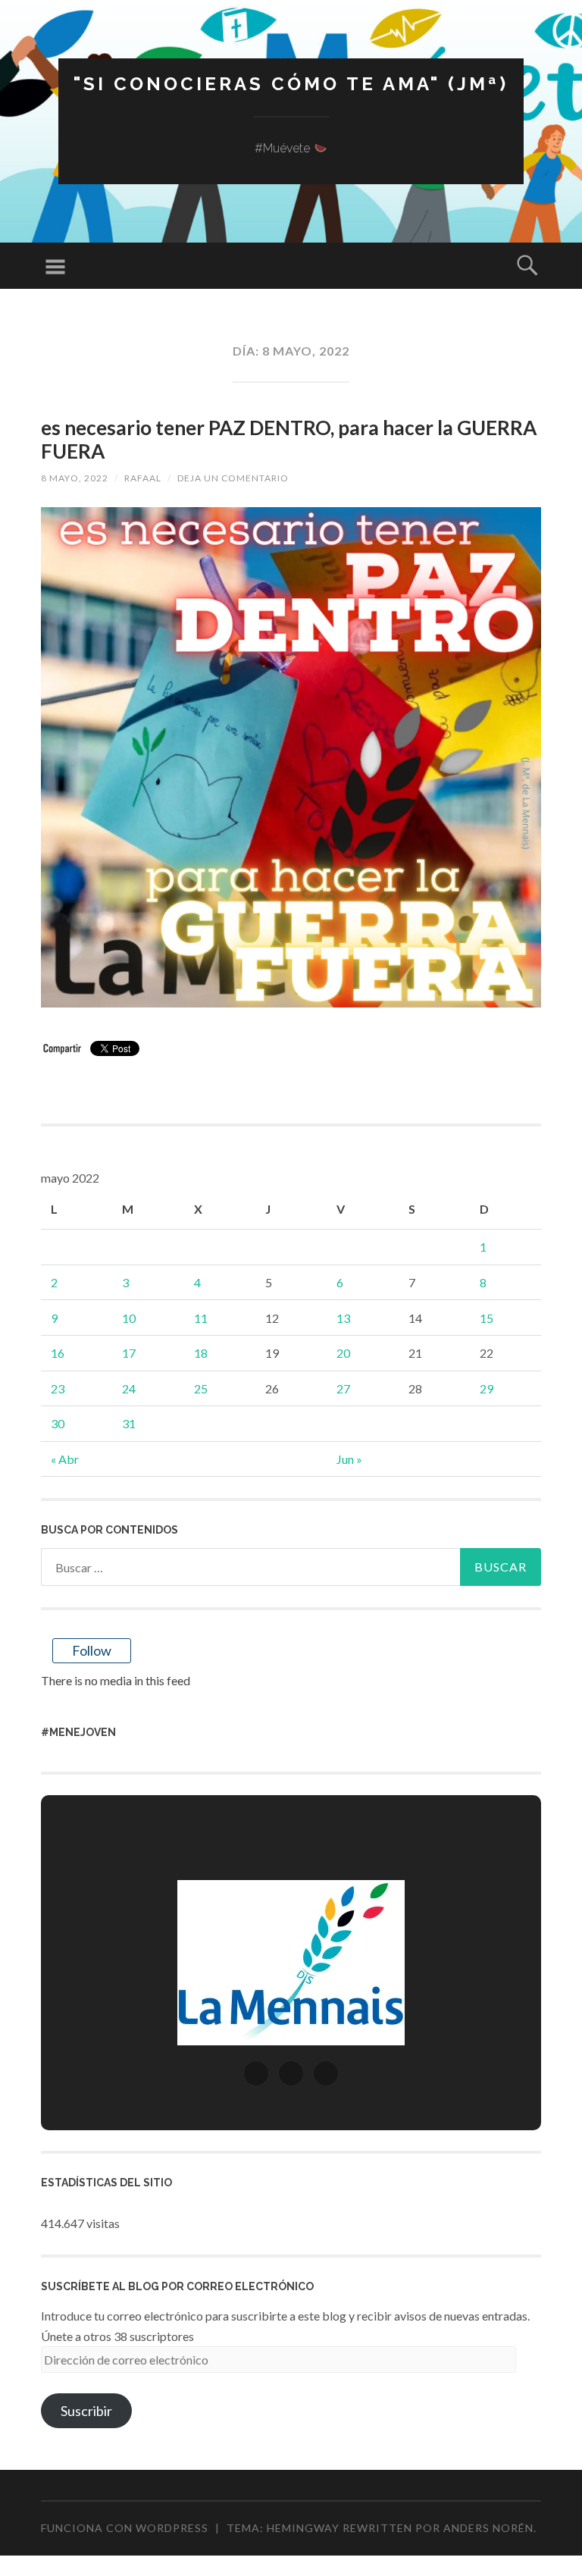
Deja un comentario (233, 478)
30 (58, 1423)
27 (343, 1388)
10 (129, 1318)
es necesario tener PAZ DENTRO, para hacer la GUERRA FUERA (289, 439)
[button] (256, 2073)
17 (129, 1353)
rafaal (143, 478)
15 (487, 1318)
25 (201, 1388)
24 (129, 1388)
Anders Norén (488, 2528)
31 (129, 1423)
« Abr (65, 1459)
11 (201, 1318)
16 (58, 1353)
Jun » (349, 1459)
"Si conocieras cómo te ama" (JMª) (291, 84)
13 (343, 1318)
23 (58, 1388)
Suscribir (86, 2411)
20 (343, 1353)
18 (201, 1353)
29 (487, 1388)
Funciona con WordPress (125, 2528)
